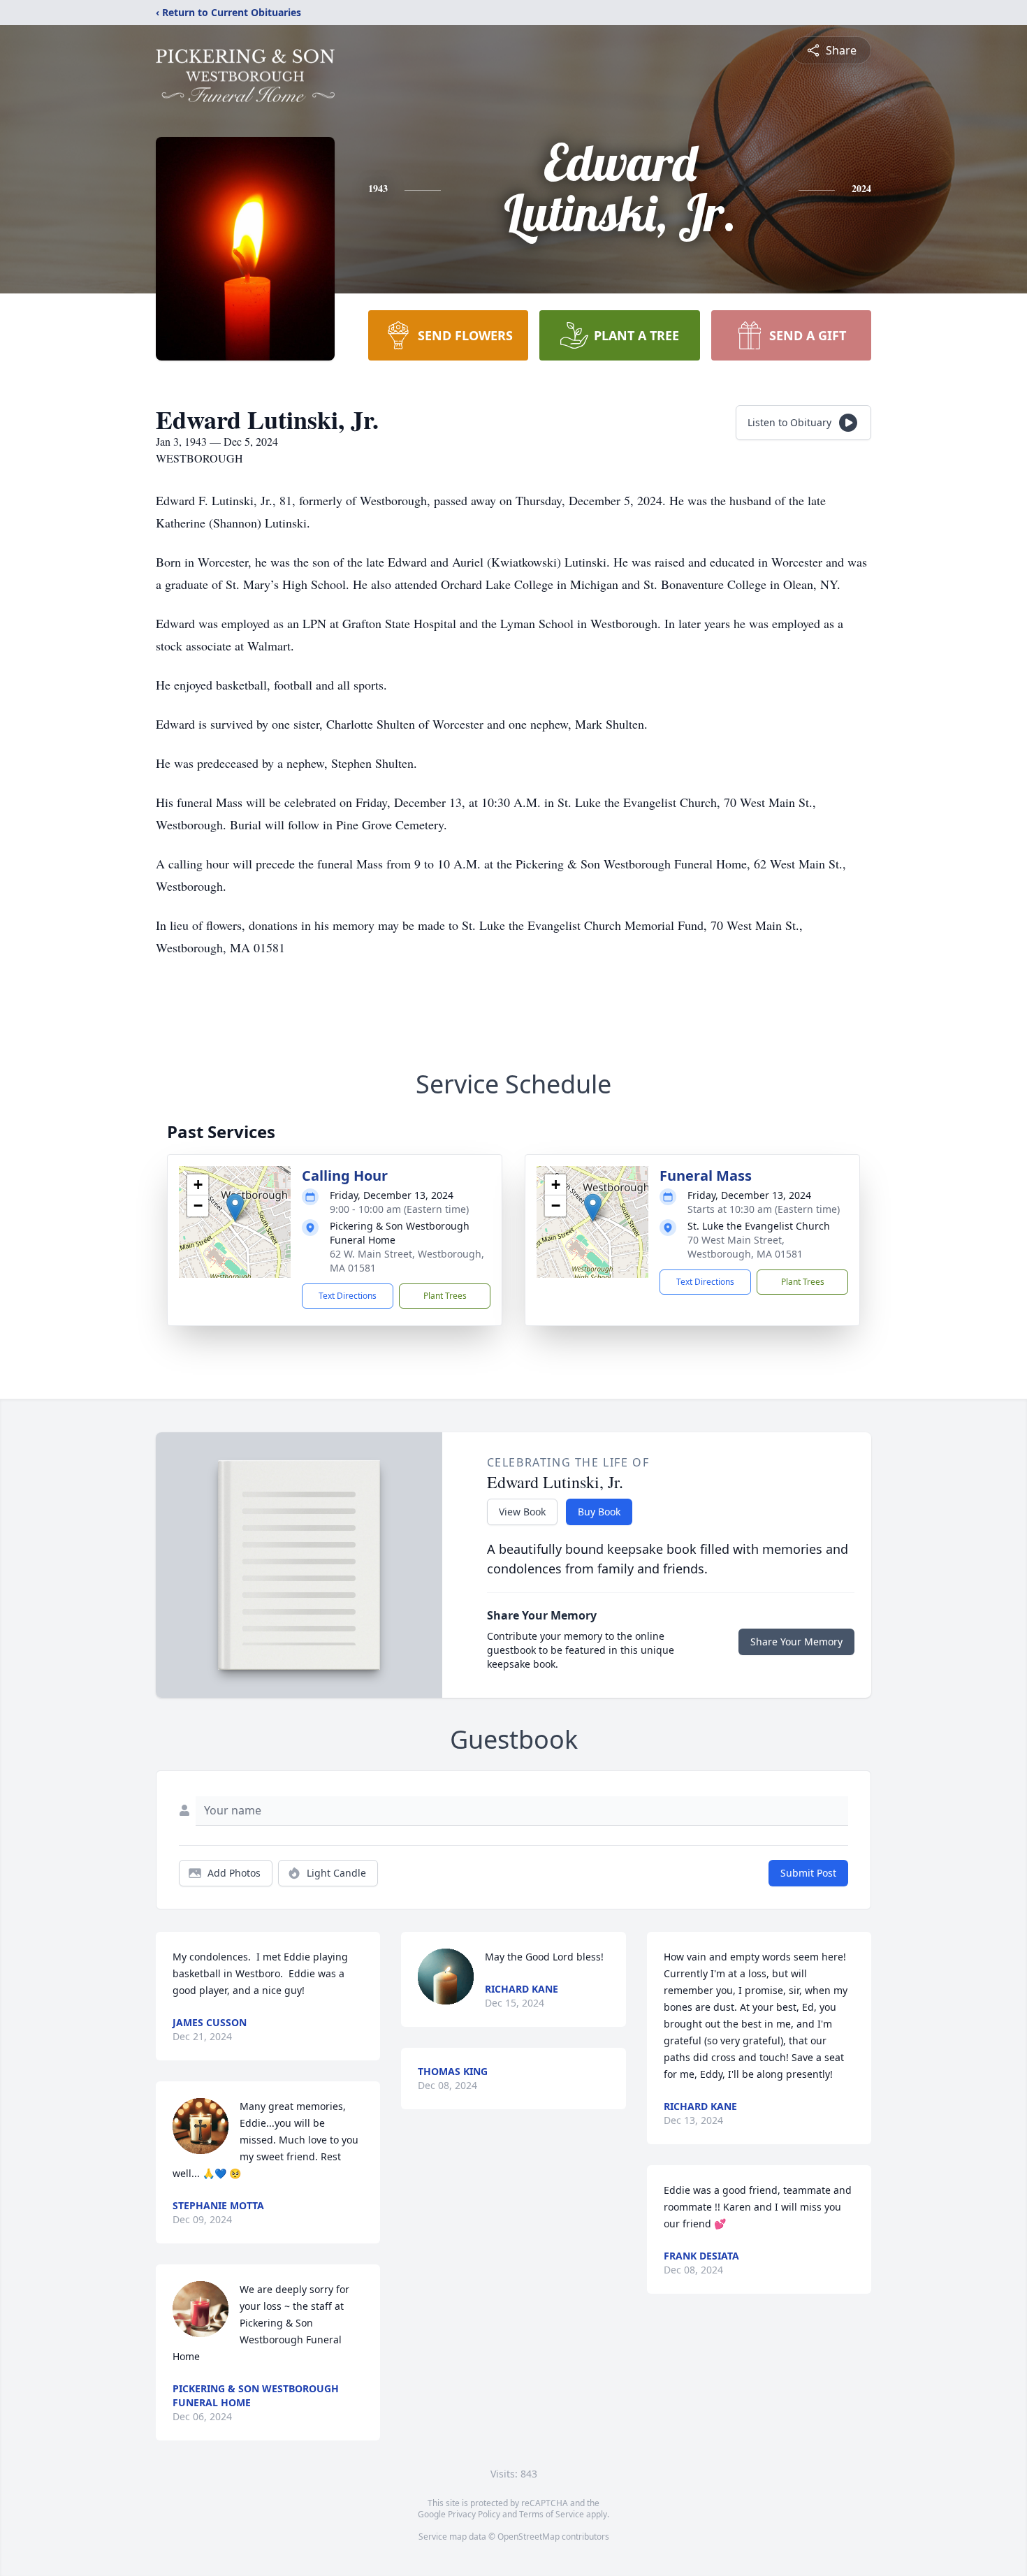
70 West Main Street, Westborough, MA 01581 (745, 1247)
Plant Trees (445, 1296)
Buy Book (599, 1512)
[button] (235, 1208)
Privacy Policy (474, 2514)
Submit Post (808, 1873)
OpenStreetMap (529, 2537)
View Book (522, 1512)
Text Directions (348, 1296)
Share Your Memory (796, 1642)
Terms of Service (552, 2514)
